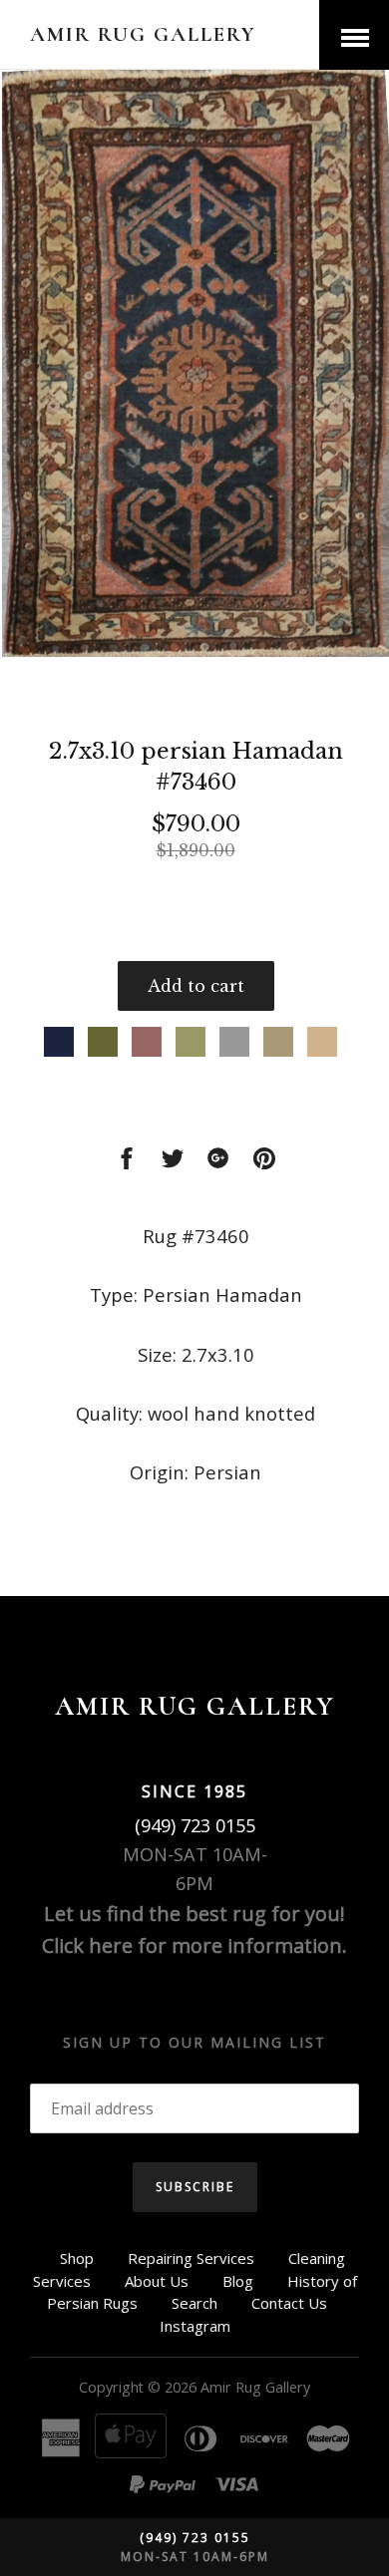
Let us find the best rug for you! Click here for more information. (194, 1930)
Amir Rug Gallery (143, 34)
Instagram (195, 2326)
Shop (77, 2258)
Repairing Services (191, 2258)
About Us (157, 2281)
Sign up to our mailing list (194, 2042)
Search (194, 2303)
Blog (238, 2281)
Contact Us (289, 2303)
